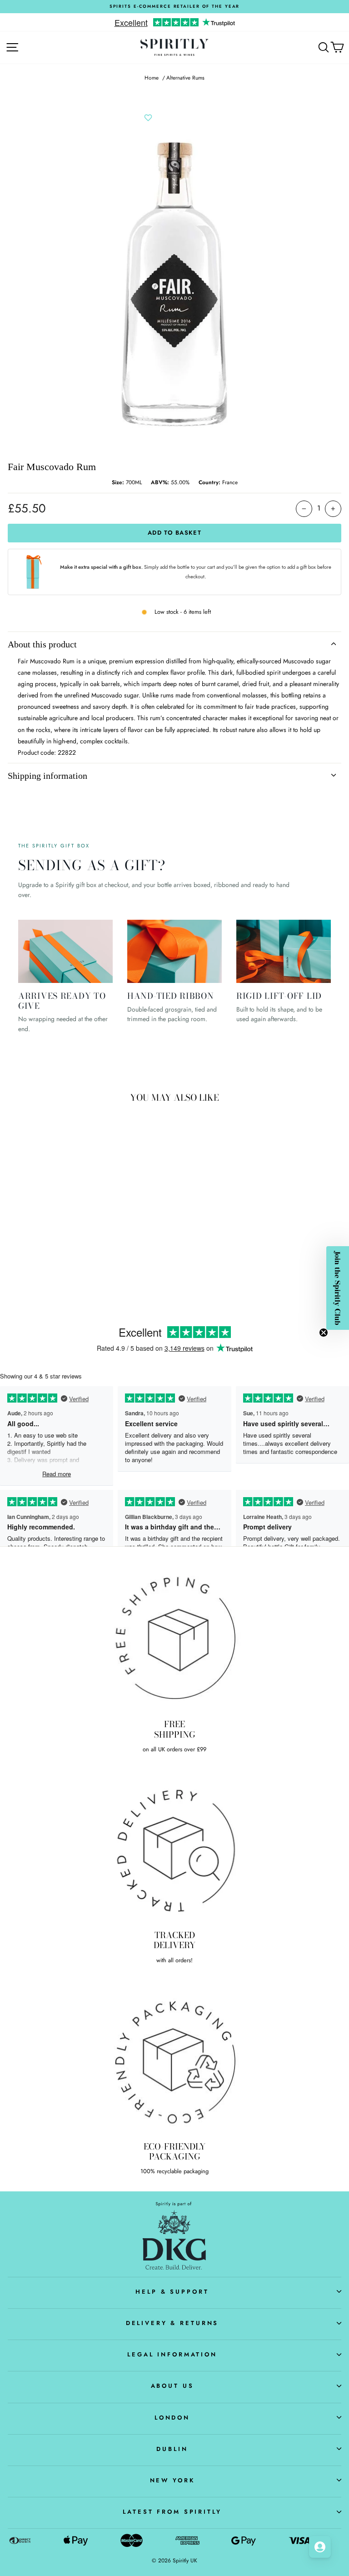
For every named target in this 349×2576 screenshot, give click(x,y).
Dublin (172, 2449)
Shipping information (47, 776)
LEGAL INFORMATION (172, 2354)
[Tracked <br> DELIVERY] (174, 1849)
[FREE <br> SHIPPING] (174, 1638)
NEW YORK (172, 2480)
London (172, 2418)
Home (152, 78)
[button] (338, 1288)
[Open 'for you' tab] (320, 2547)
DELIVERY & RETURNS (172, 2323)
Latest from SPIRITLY (172, 2512)
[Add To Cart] (123, 1237)
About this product (42, 644)
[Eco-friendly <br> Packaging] (174, 2060)
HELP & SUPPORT (172, 2292)
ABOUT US (172, 2386)
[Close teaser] (324, 1333)
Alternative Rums (185, 78)
